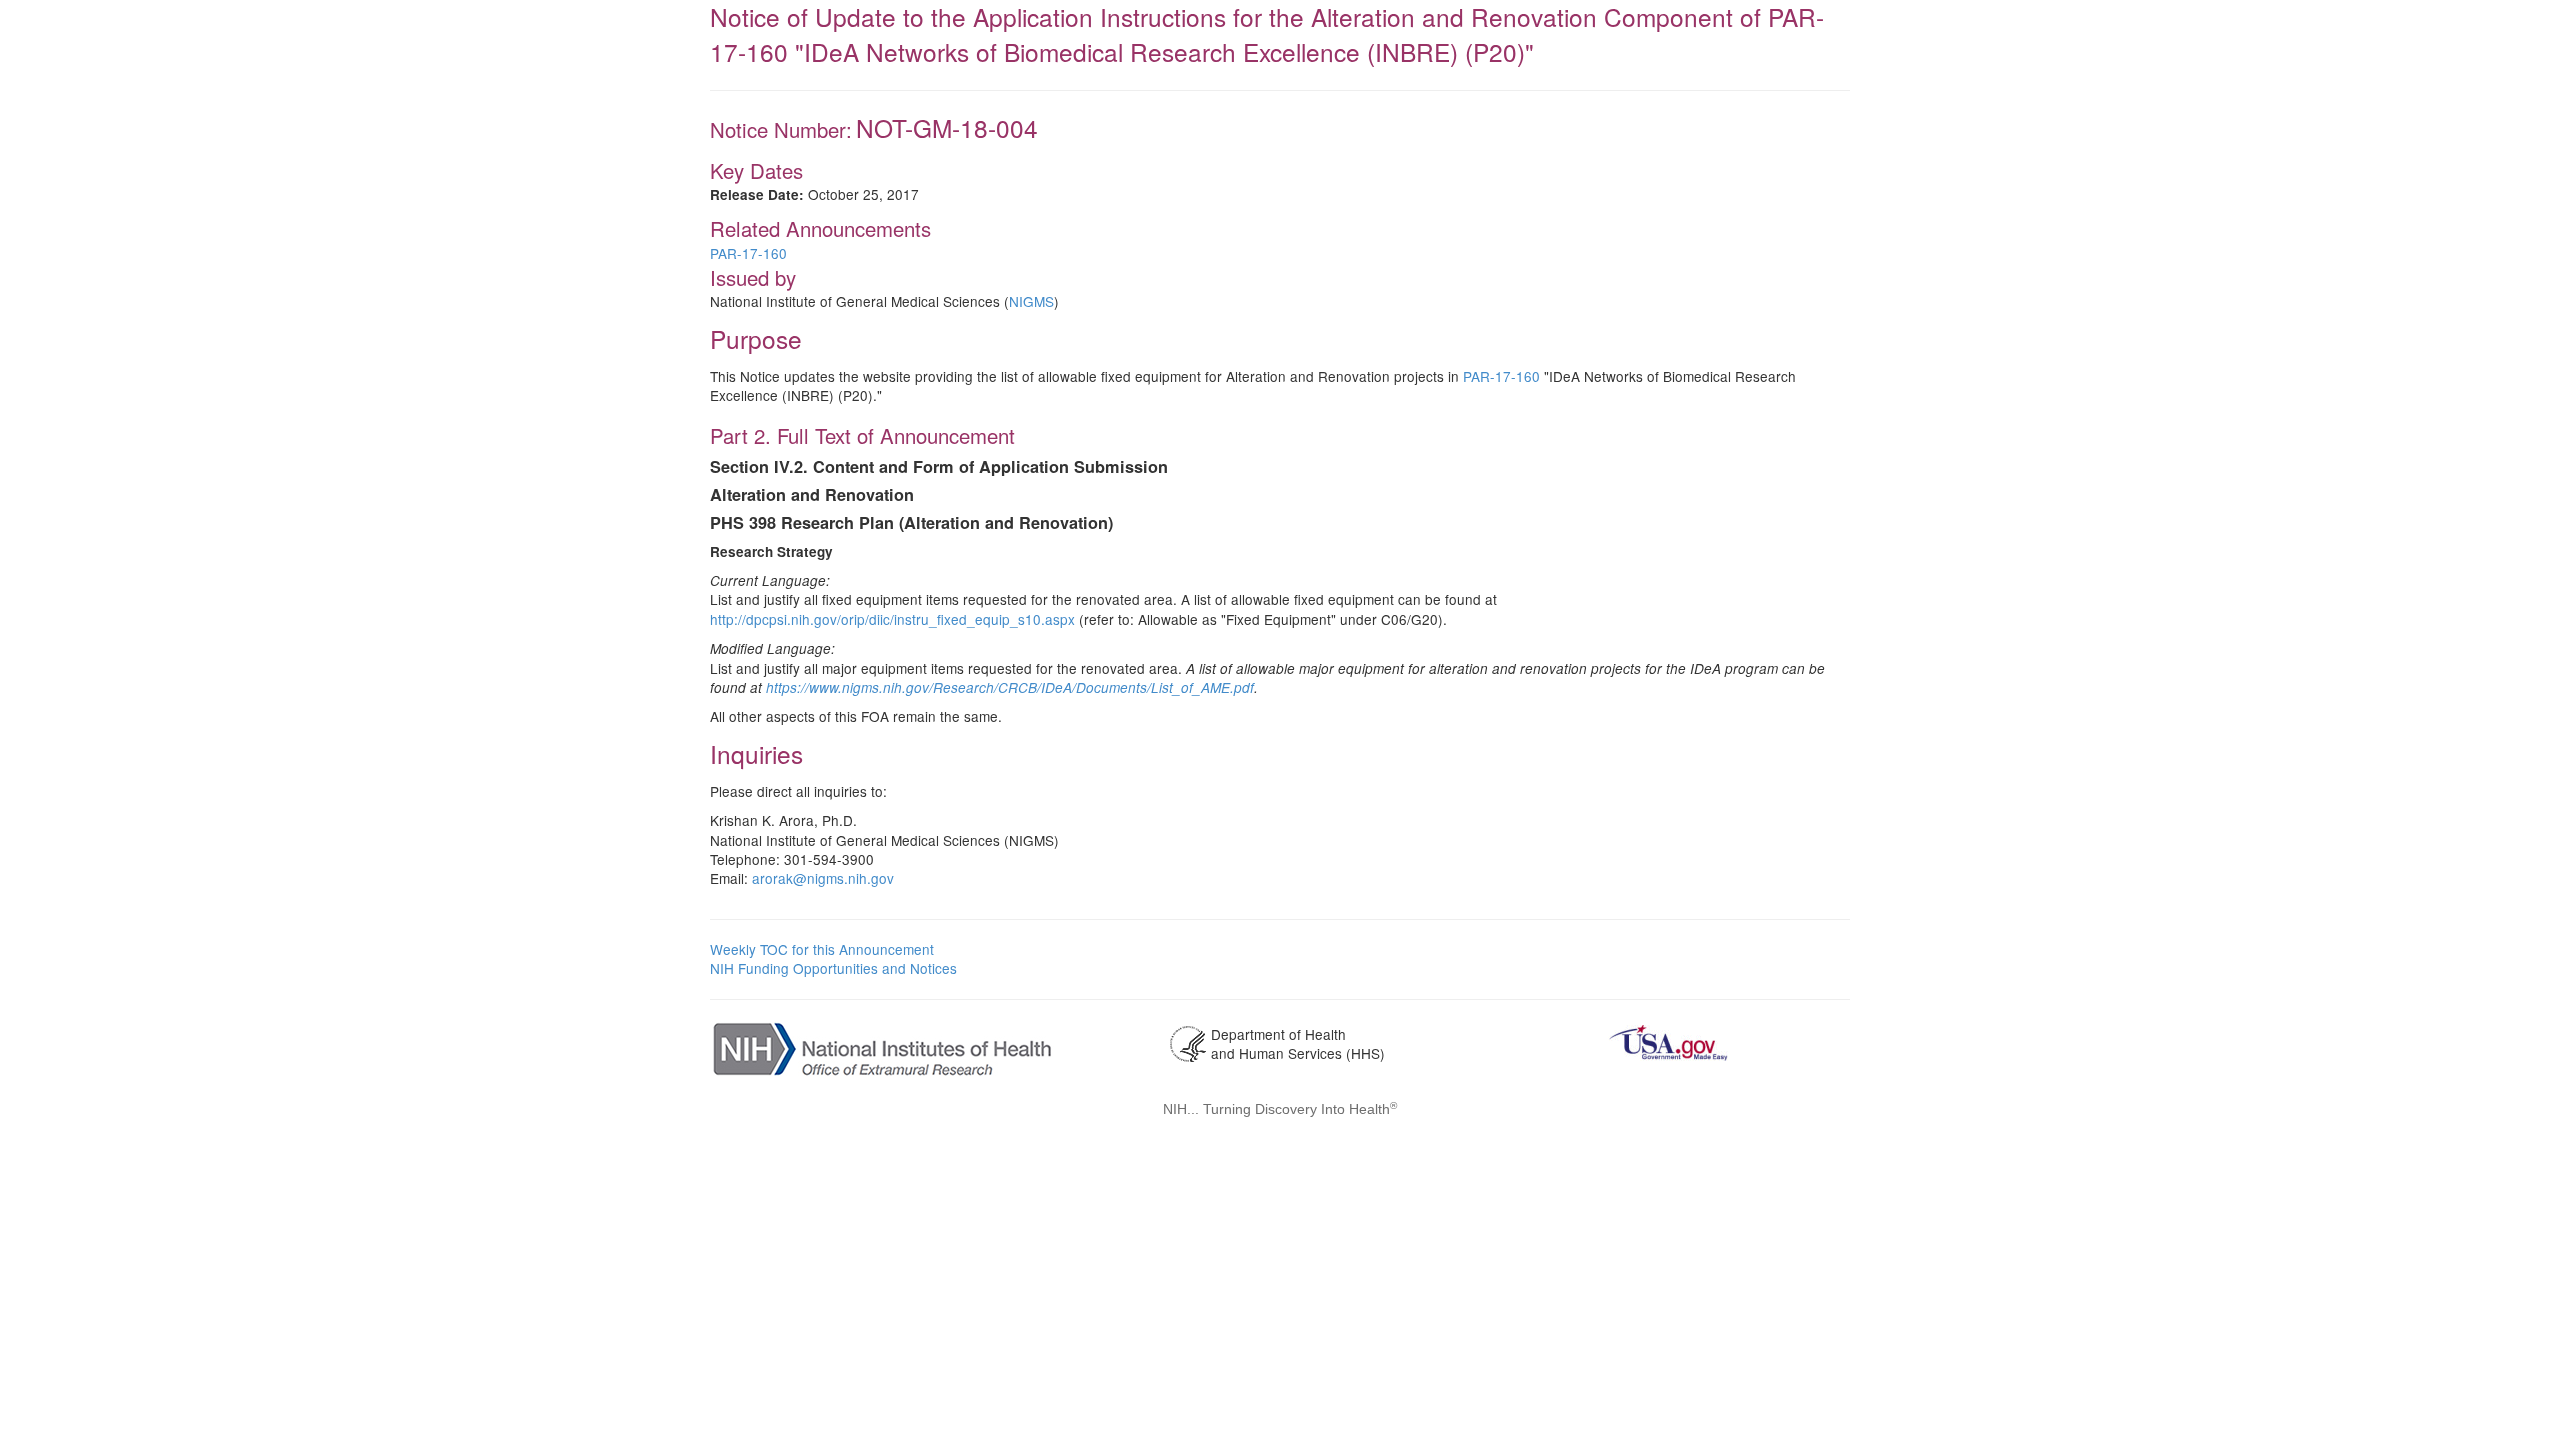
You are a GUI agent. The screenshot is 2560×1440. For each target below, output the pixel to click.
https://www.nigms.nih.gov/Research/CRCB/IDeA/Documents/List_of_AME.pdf (1010, 687)
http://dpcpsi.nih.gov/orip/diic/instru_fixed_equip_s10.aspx (892, 619)
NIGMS (1031, 301)
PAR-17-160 (748, 253)
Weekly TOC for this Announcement (822, 949)
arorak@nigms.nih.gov (823, 878)
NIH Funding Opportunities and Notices (833, 968)
